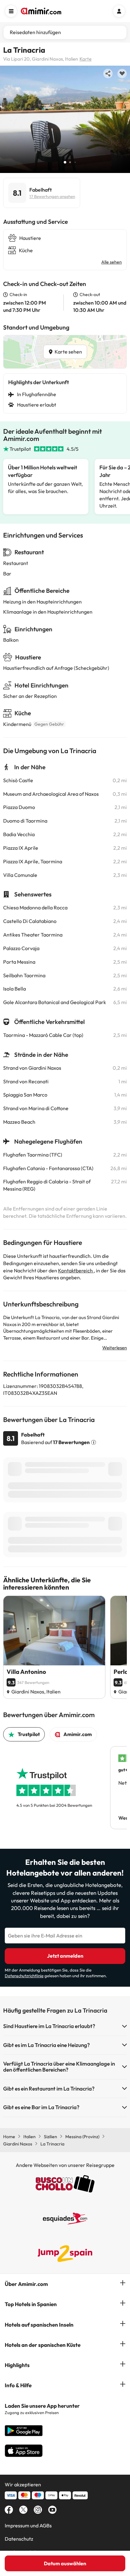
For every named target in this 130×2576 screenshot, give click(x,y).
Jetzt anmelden (65, 1956)
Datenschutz (19, 2539)
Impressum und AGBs (28, 2525)
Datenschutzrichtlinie (24, 1976)
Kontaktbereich (76, 1270)
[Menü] (11, 11)
